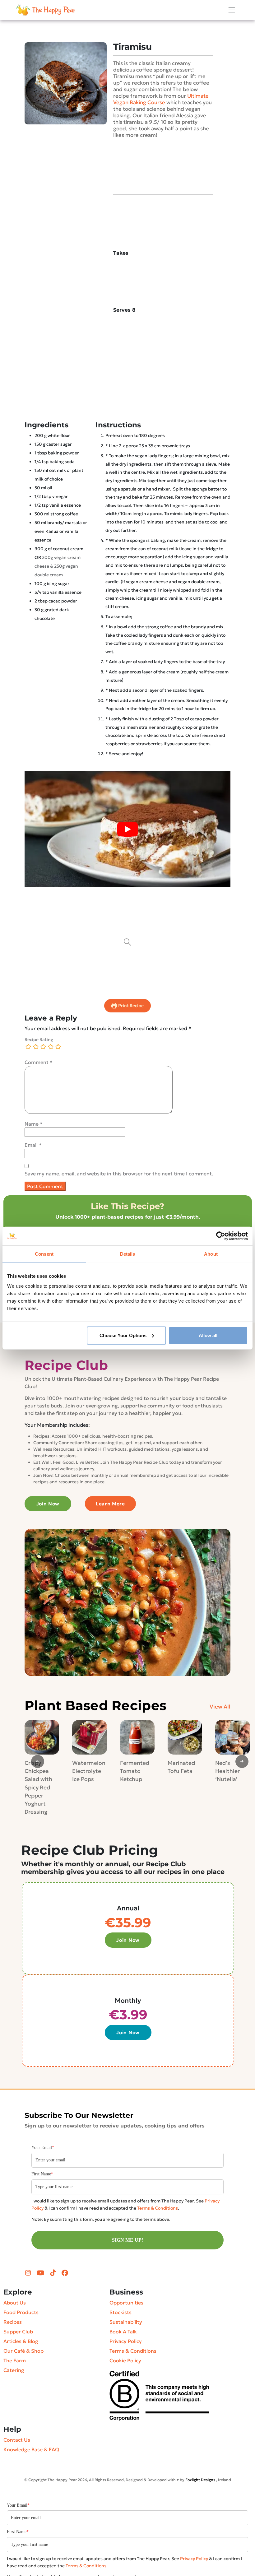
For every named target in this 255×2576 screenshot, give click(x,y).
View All (220, 1707)
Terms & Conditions (158, 2208)
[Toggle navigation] (232, 10)
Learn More (110, 1504)
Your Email (43, 2148)
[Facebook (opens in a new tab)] (65, 2273)
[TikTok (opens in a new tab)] (54, 2273)
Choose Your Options (123, 1335)
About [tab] (211, 1254)
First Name (42, 2174)
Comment (39, 1062)
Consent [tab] (44, 1254)
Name (34, 1124)
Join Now (48, 1504)
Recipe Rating (39, 1039)
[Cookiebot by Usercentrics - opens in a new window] (221, 1236)
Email (33, 1145)
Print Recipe (130, 1006)
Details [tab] (128, 1254)
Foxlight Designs (200, 2480)
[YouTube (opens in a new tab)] (41, 2273)
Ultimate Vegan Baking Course (161, 99)
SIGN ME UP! (127, 2240)
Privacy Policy (194, 2559)
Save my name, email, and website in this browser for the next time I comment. (119, 1174)
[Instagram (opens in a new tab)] (29, 2273)
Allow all (208, 1335)
